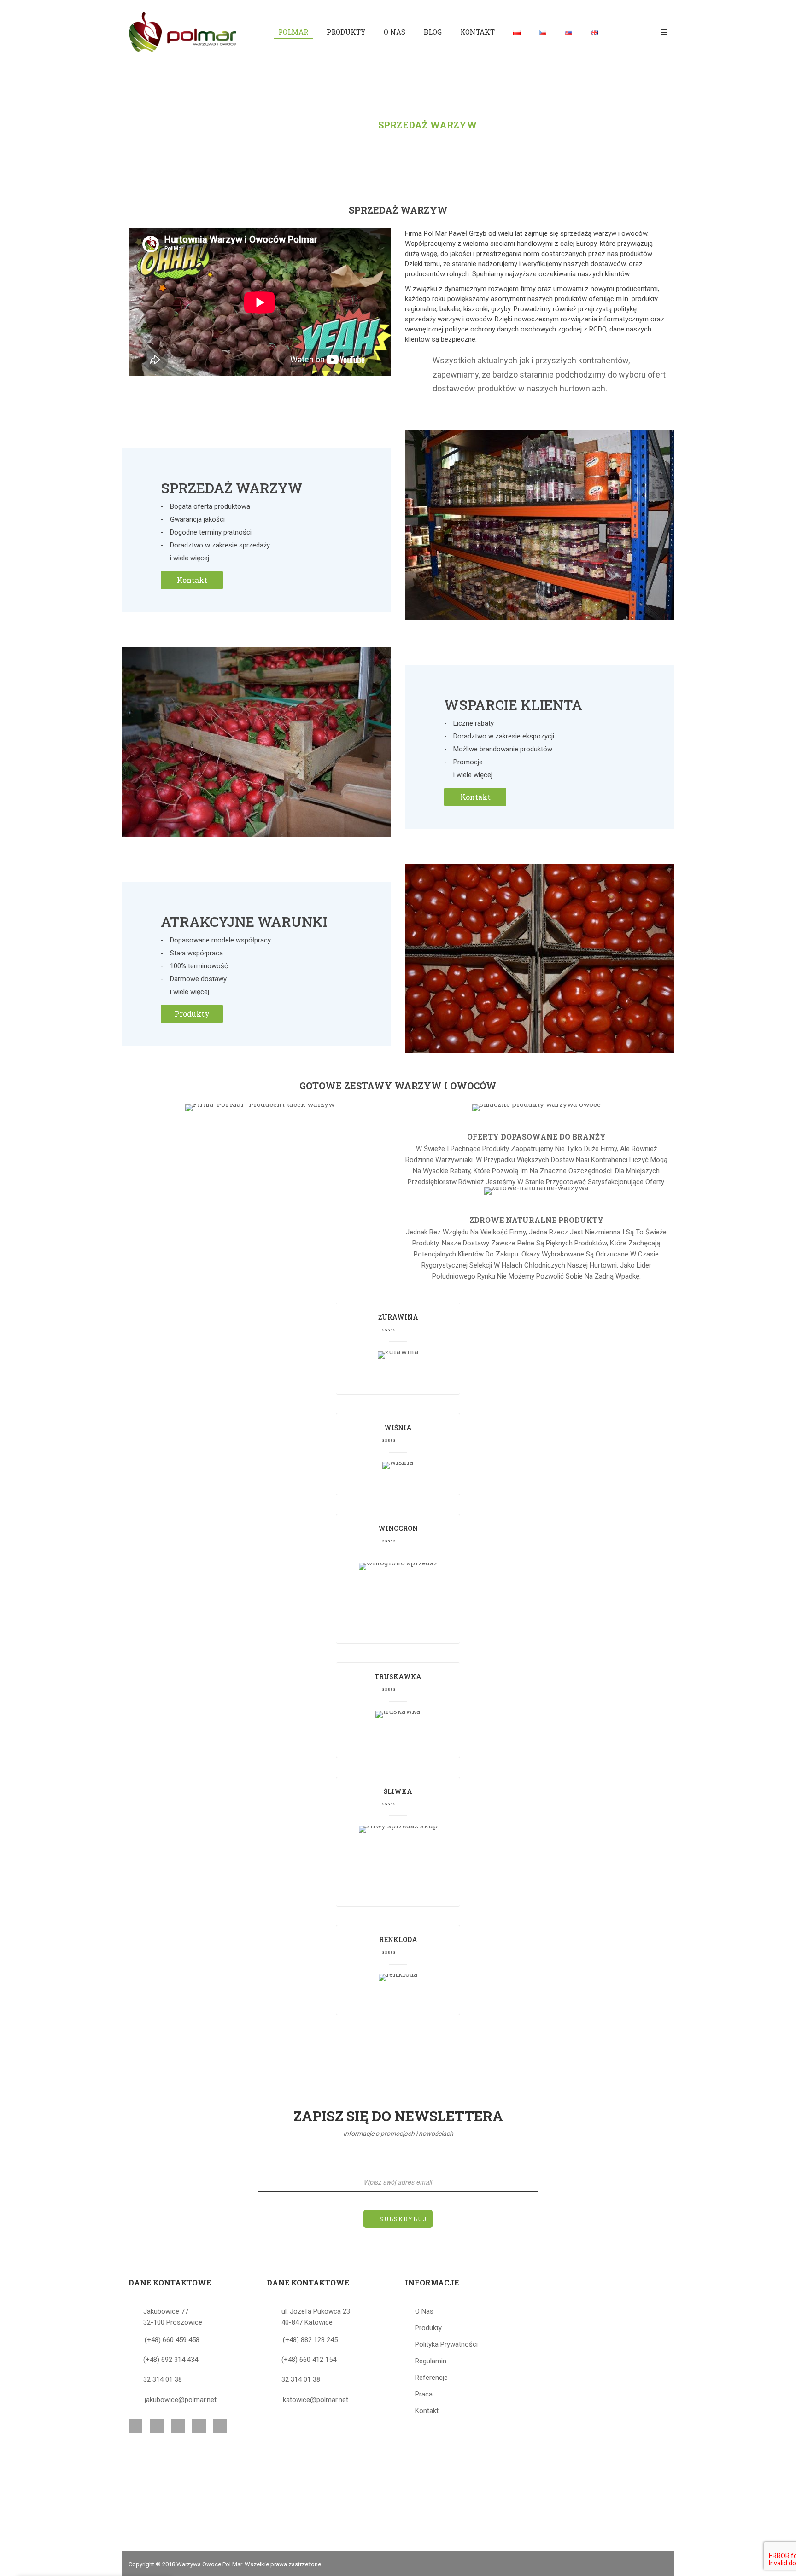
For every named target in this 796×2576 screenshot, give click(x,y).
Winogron (398, 1528)
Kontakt (192, 580)
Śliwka (398, 1791)
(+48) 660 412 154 (309, 2360)
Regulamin (431, 2361)
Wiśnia (398, 1428)
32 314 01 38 (163, 2379)
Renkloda (398, 1939)
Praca (424, 2394)
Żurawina (398, 1317)
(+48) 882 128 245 (310, 2340)
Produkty (192, 1014)
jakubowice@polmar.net (181, 2400)
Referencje (431, 2378)
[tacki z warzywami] (260, 1107)
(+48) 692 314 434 (171, 2360)
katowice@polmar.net (316, 2400)
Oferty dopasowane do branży (536, 1137)
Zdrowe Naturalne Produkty (536, 1220)
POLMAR (340, 125)
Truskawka (398, 1677)
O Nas (424, 2311)
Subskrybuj (403, 2219)
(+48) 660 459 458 (172, 2340)
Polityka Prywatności (446, 2344)
